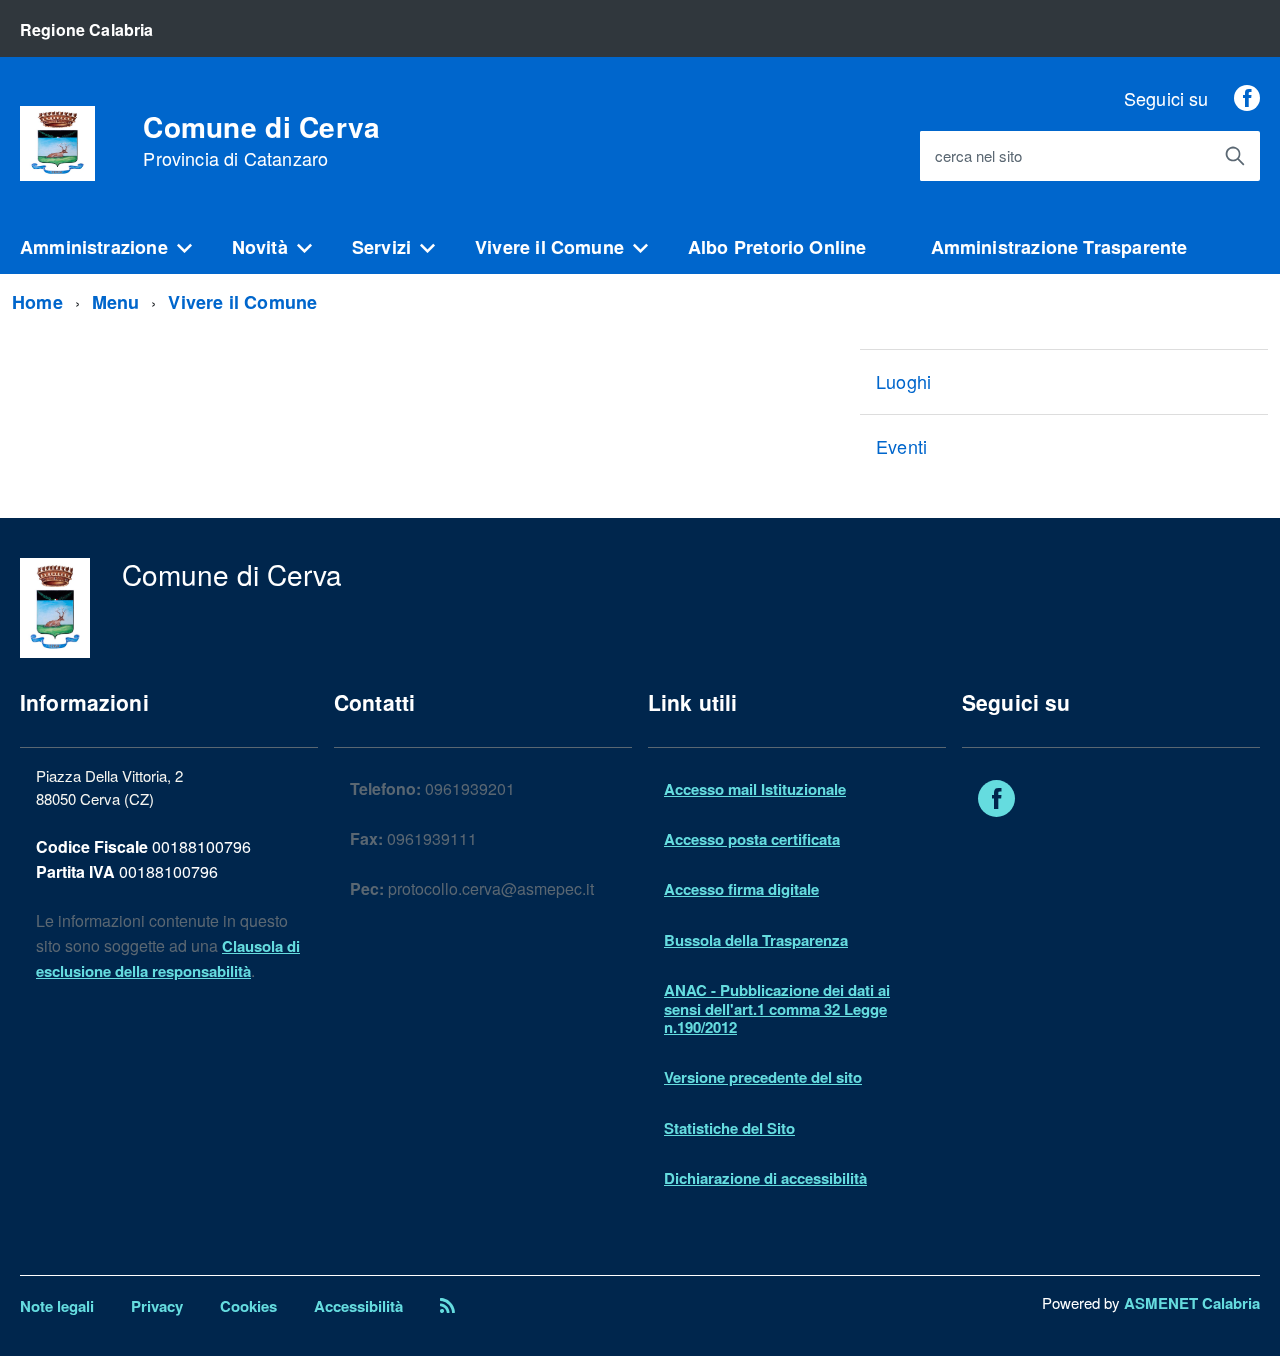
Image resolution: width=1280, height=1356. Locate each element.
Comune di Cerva (261, 141)
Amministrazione (94, 247)
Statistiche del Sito (729, 1128)
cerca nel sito (978, 156)
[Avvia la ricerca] (1235, 156)
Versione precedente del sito (763, 1077)
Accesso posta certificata (752, 839)
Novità (260, 247)
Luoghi (903, 381)
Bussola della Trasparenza (756, 940)
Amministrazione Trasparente (1059, 247)
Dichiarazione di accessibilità (765, 1178)
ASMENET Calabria (1192, 1303)
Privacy (157, 1306)
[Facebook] (1247, 98)
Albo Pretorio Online (777, 247)
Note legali (57, 1306)
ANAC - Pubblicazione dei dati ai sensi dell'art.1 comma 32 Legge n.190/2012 (777, 1008)
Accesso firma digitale (741, 889)
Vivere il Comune (549, 247)
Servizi (381, 247)
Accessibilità (358, 1306)
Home (37, 302)
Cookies (248, 1306)
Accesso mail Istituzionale (755, 789)
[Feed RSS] (447, 1306)
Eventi (901, 446)
